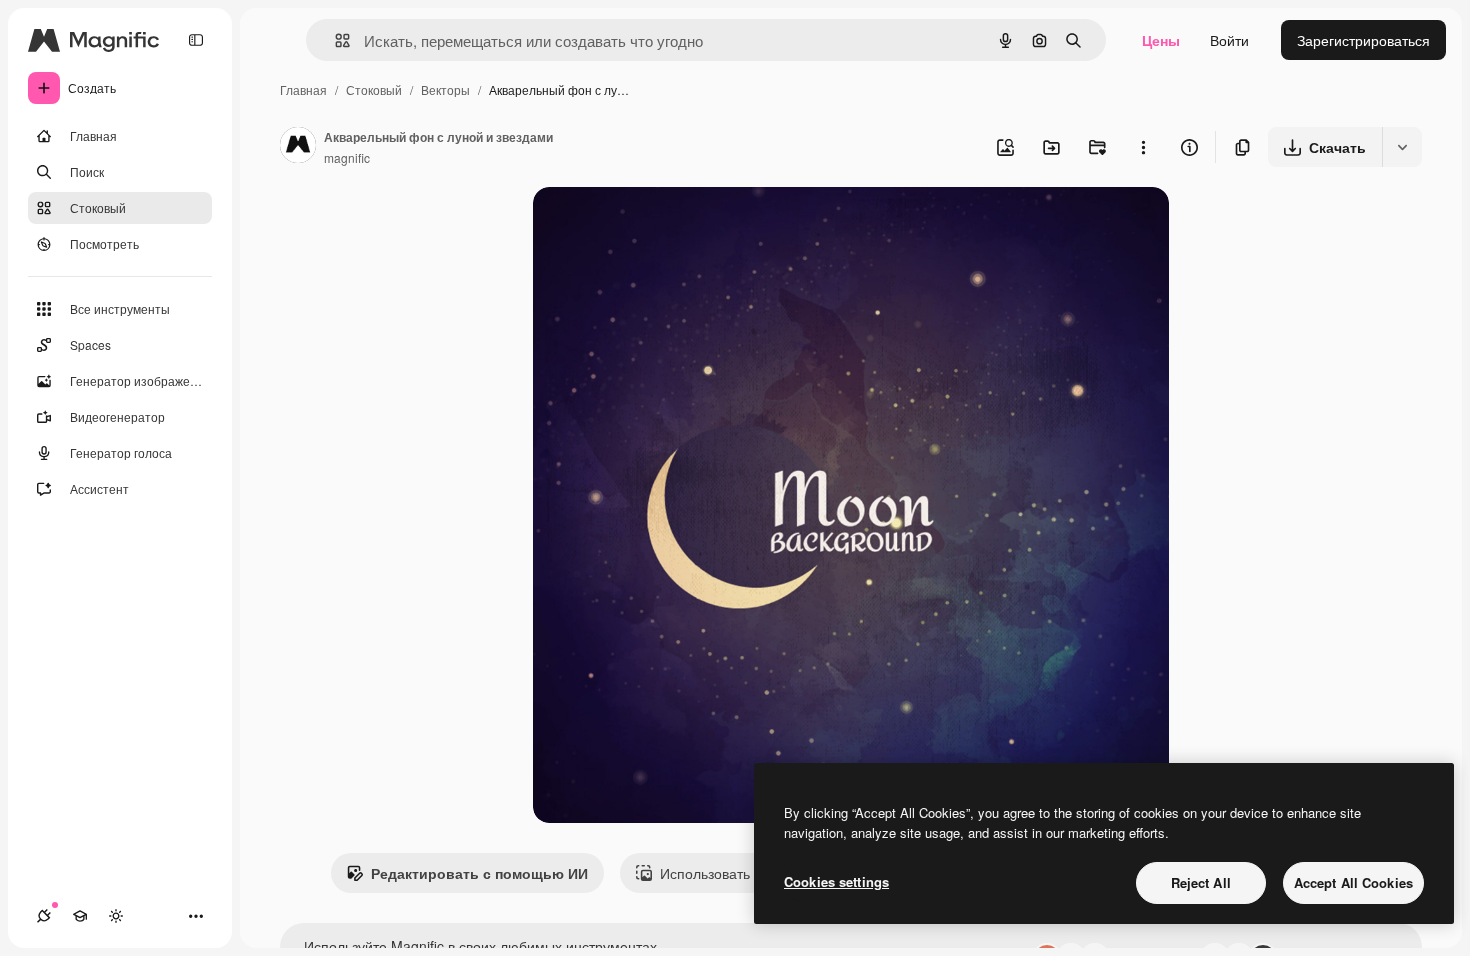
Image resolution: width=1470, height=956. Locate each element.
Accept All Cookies (1353, 882)
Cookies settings (836, 881)
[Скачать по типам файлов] (1402, 147)
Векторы (445, 89)
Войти (1229, 40)
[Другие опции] (1143, 147)
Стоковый (374, 89)
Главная (303, 89)
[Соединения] (44, 916)
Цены (1161, 40)
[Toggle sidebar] (196, 40)
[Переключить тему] (116, 916)
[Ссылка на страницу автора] (298, 147)
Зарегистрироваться (1363, 40)
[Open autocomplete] (334, 40)
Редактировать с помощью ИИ (479, 873)
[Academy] (80, 916)
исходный (667, 225)
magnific (347, 157)
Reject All (1201, 882)
